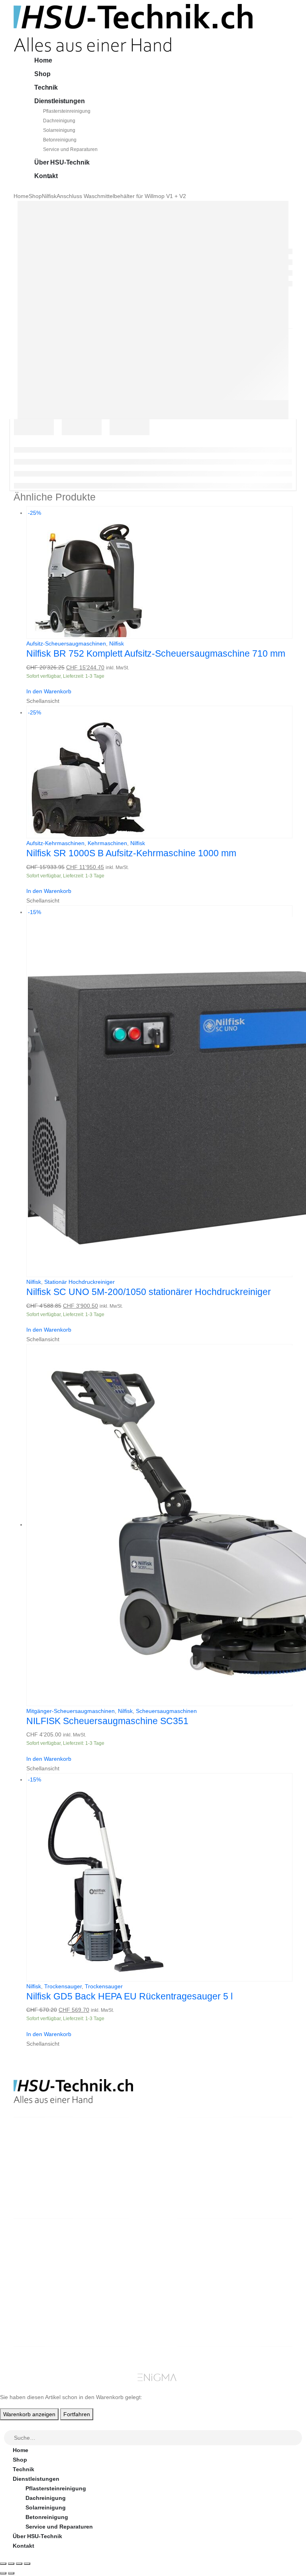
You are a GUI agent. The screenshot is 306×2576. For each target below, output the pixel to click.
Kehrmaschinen (107, 843)
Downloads (257, 2264)
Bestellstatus (188, 2274)
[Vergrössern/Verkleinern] (3, 2564)
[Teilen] (19, 2564)
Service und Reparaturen (70, 149)
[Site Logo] (133, 27)
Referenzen (185, 2283)
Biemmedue (114, 2321)
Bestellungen (260, 2254)
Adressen (254, 2274)
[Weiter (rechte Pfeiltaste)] (11, 2573)
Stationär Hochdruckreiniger (79, 1282)
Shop (42, 74)
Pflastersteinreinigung (67, 111)
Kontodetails (259, 2283)
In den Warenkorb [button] (49, 691)
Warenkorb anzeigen (29, 2414)
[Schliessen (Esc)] (27, 2564)
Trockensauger (63, 1986)
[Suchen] (296, 2439)
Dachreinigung (59, 121)
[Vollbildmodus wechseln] (11, 2564)
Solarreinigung (59, 130)
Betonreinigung (60, 140)
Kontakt (46, 176)
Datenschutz (187, 2302)
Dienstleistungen (59, 101)
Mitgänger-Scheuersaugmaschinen (71, 1711)
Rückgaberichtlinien (197, 2264)
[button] (5, 2425)
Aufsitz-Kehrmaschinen (55, 843)
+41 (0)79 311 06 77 (39, 2182)
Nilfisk (117, 644)
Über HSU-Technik (62, 162)
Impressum (185, 2293)
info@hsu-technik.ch (42, 2172)
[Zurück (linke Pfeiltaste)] (3, 2573)
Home (43, 60)
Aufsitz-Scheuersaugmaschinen (66, 644)
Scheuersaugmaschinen (166, 1711)
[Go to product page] (159, 1525)
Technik (46, 87)
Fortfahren (77, 2414)
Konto (250, 2245)
